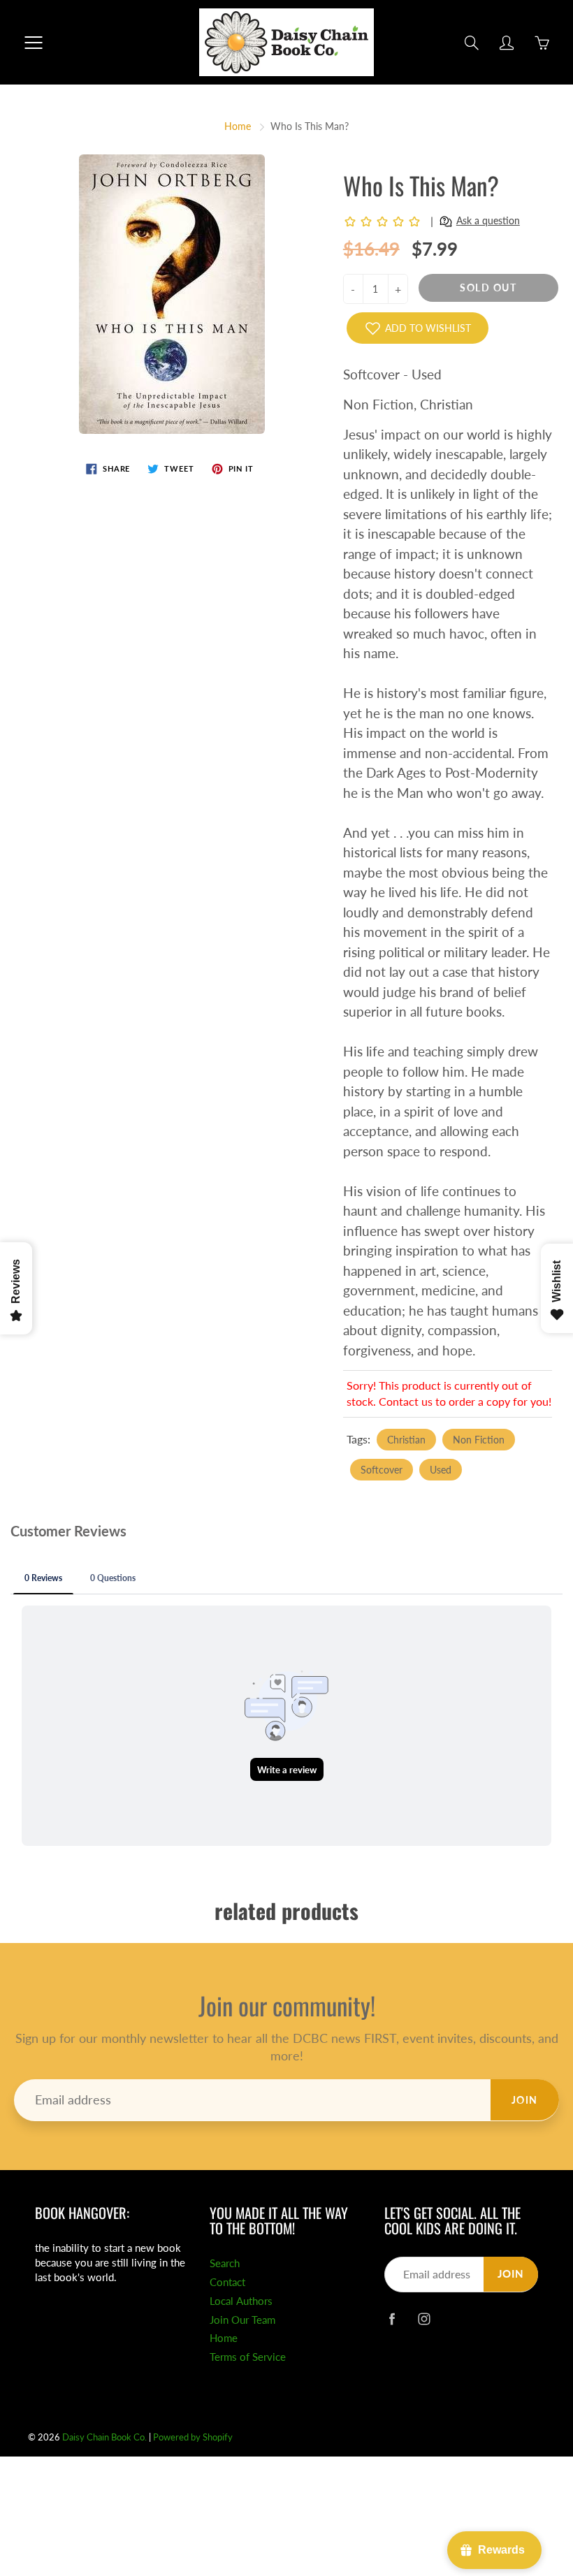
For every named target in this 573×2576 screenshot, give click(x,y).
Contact (227, 2282)
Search (225, 2263)
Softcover (382, 1470)
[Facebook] (392, 2319)
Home (238, 126)
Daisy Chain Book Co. (104, 2437)
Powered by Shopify (193, 2437)
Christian (406, 1440)
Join (525, 2100)
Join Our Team (242, 2320)
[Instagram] (424, 2319)
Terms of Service (248, 2357)
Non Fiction (479, 1440)
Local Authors (241, 2301)
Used (441, 1470)
